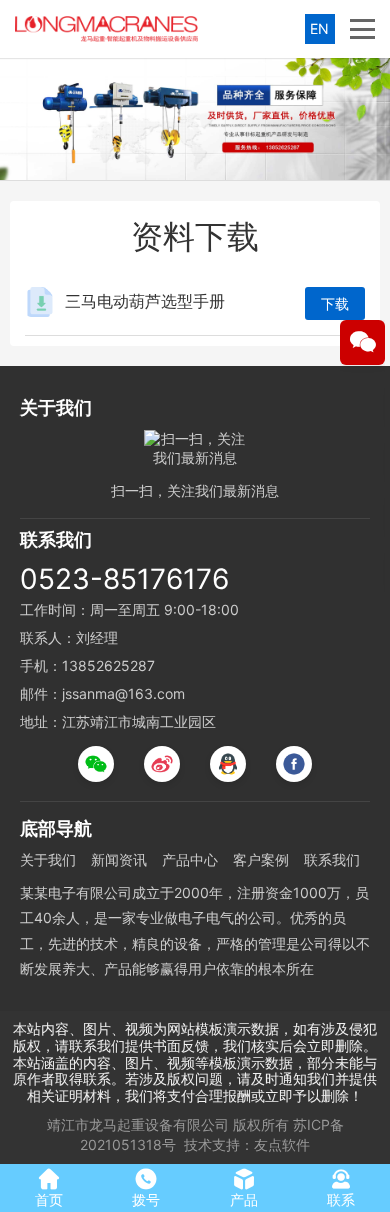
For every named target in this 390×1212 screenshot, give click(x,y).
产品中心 (190, 859)
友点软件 (282, 1144)
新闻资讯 (119, 859)
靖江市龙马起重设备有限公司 (138, 1124)
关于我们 (48, 859)
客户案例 (261, 859)
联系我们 (332, 859)
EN (319, 28)
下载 (335, 303)
